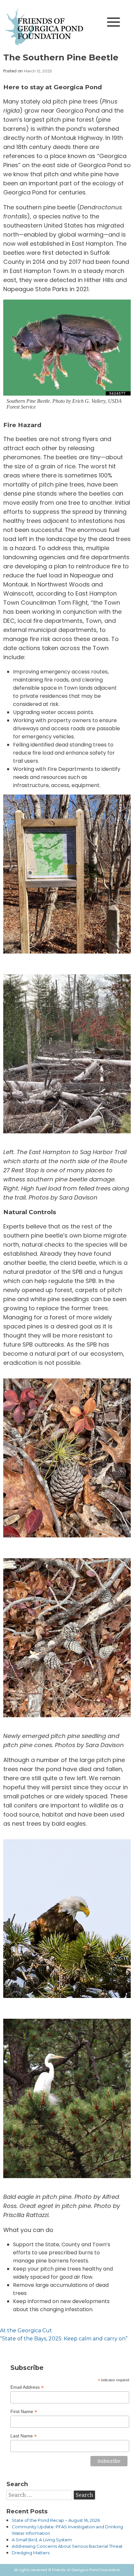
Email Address (27, 2387)
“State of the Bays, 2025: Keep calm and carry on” (64, 2339)
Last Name (24, 2436)
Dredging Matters (31, 2553)
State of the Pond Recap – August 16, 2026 (56, 2520)
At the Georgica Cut (26, 2330)
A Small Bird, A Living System (42, 2540)
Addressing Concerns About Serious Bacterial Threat (67, 2546)
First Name (24, 2412)
